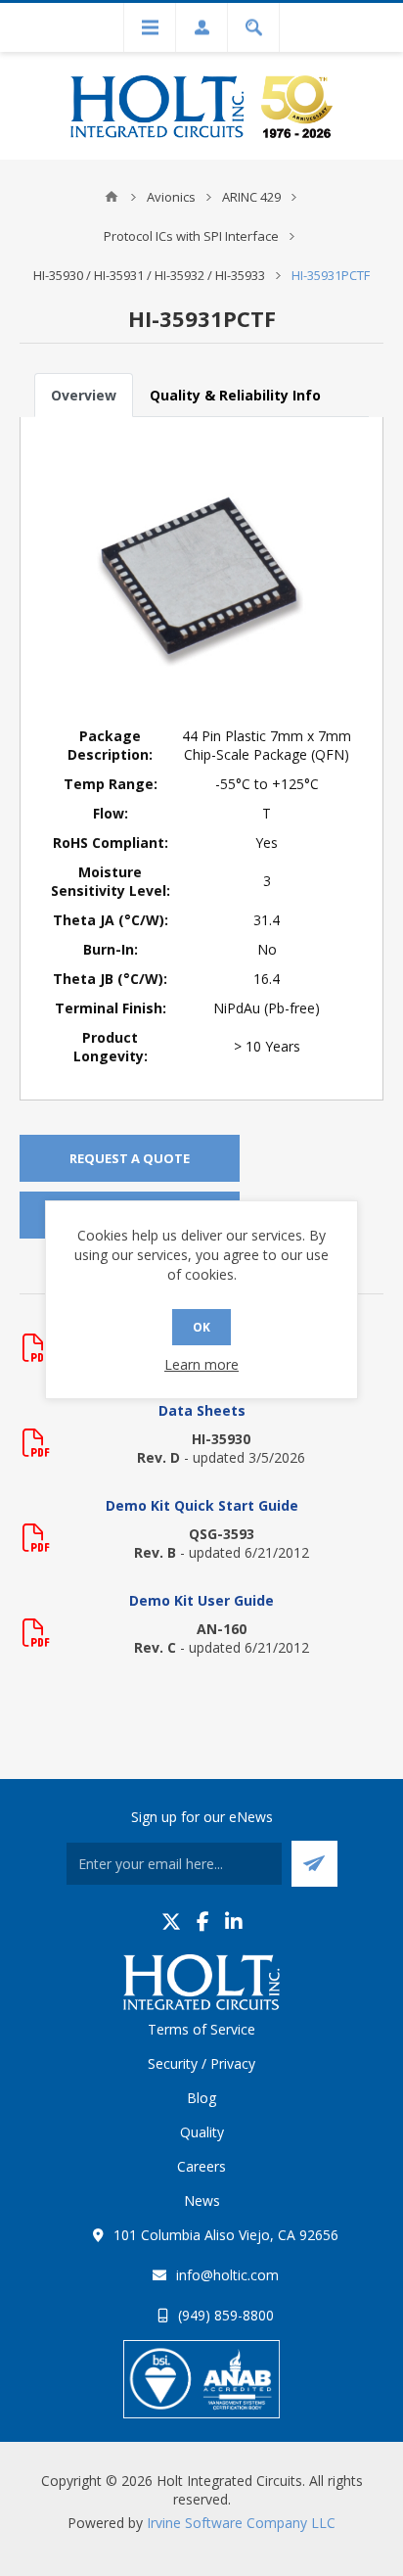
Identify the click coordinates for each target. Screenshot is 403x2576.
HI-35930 (221, 1439)
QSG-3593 (222, 1534)
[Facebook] (203, 1921)
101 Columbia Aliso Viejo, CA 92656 (226, 2235)
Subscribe (314, 1864)
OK (201, 1327)
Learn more (201, 1364)
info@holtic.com (227, 2275)
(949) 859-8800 (226, 2315)
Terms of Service (201, 2029)
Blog (201, 2098)
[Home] (112, 197)
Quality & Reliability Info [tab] (235, 395)
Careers (201, 2166)
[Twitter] (171, 1921)
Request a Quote (130, 1158)
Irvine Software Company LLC (241, 2523)
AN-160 (222, 1629)
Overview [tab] (84, 395)
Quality (202, 2132)
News (202, 2201)
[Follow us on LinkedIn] (234, 1921)
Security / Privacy (201, 2063)
